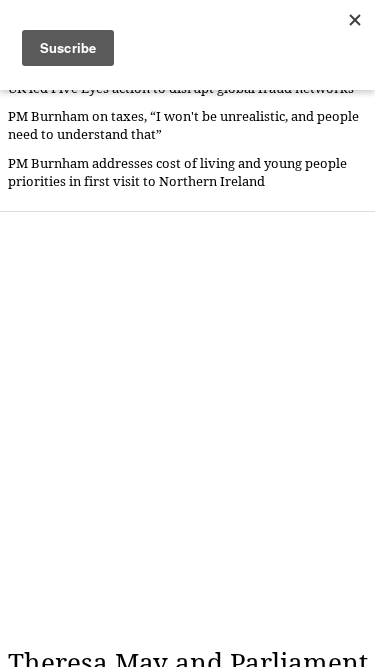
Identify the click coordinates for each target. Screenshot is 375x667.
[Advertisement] (187, 429)
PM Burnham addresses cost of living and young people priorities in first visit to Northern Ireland (177, 172)
